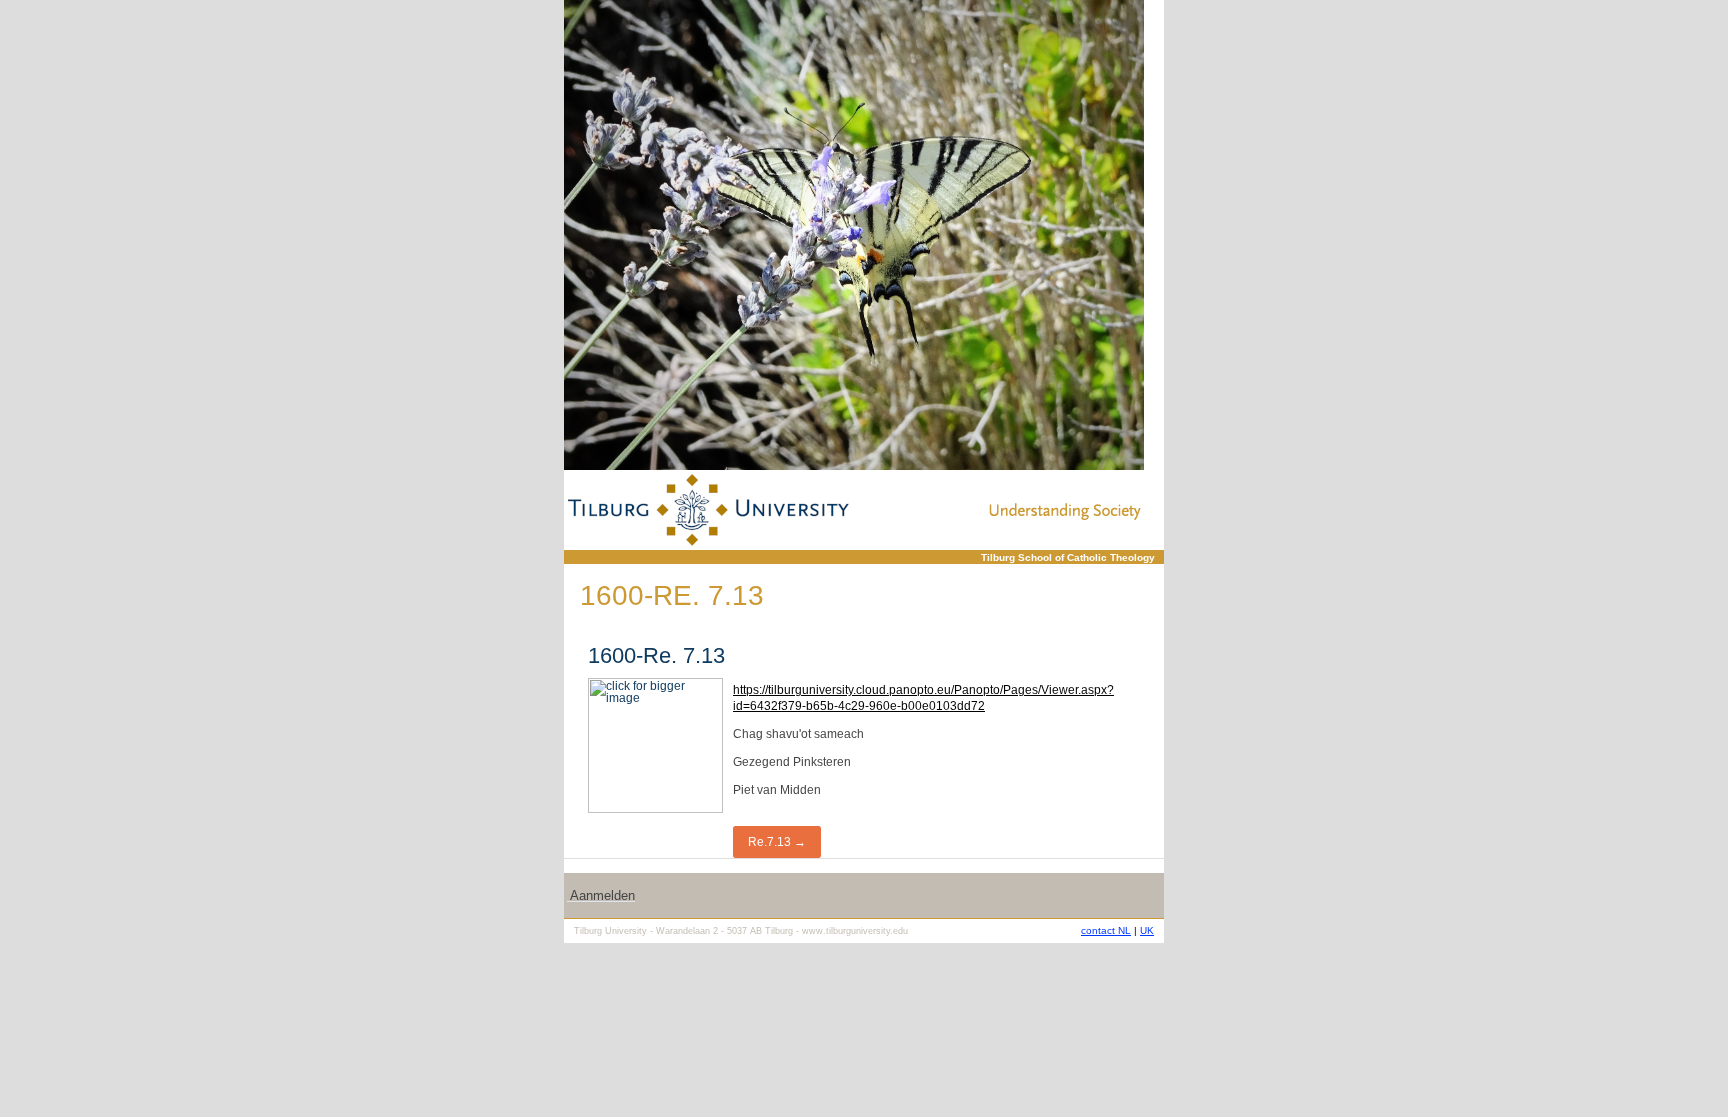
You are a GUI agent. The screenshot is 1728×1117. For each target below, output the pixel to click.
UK (1147, 930)
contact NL (1106, 930)
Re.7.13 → (777, 842)
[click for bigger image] (854, 235)
